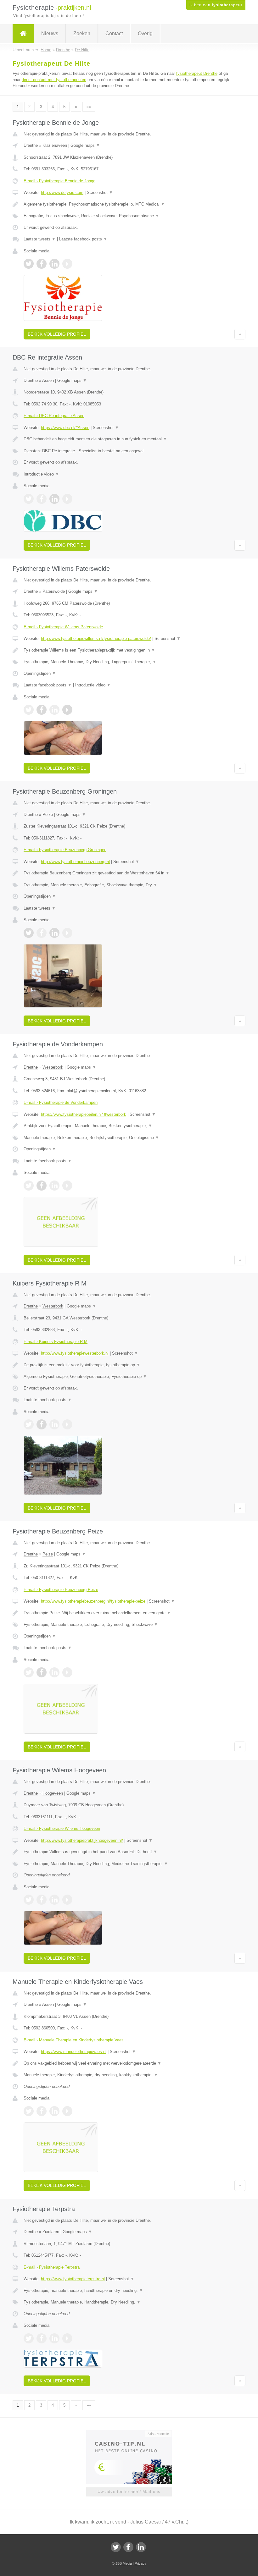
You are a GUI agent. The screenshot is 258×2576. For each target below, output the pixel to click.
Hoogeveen (53, 1793)
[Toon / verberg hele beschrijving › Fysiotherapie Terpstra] (129, 2291)
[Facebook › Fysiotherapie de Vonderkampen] (42, 1186)
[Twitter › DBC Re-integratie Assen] (29, 499)
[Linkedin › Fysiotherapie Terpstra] (54, 2338)
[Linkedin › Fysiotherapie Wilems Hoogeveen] (54, 1900)
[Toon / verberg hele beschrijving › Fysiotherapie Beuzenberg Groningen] (129, 873)
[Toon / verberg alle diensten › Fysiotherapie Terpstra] (129, 2302)
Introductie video (41, 474)
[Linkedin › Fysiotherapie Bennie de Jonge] (54, 264)
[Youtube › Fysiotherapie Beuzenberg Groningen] (67, 933)
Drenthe (31, 145)
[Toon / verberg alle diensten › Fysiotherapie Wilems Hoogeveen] (129, 1864)
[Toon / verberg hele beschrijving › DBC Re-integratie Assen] (129, 439)
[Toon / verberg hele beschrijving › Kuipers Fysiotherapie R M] (129, 1365)
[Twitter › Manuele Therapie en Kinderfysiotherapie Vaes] (29, 2111)
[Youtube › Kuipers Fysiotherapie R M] (67, 1424)
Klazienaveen (55, 145)
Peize (48, 815)
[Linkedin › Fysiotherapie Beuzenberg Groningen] (54, 933)
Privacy (140, 2563)
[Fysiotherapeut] (23, 34)
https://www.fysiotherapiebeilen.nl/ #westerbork (84, 1114)
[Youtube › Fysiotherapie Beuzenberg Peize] (67, 1672)
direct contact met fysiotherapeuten (54, 80)
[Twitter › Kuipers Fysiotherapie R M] (29, 1424)
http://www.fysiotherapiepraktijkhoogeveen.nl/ (82, 1840)
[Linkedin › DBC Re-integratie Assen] (54, 499)
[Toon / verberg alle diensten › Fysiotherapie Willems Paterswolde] (129, 662)
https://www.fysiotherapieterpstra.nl (73, 2279)
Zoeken (82, 33)
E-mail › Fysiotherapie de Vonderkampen (61, 1102)
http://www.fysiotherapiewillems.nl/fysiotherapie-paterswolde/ (96, 638)
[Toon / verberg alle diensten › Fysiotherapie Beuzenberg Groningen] (129, 885)
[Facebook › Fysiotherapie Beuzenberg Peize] (42, 1672)
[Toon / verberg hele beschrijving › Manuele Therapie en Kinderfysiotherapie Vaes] (129, 2063)
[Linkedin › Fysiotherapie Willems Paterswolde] (54, 710)
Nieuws (50, 33)
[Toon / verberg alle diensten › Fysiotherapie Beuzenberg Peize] (129, 1625)
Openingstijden (40, 673)
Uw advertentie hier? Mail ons (129, 2492)
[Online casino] (133, 2433)
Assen (48, 380)
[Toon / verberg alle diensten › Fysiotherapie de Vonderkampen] (129, 1138)
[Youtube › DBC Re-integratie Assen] (67, 499)
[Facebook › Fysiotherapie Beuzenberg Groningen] (42, 933)
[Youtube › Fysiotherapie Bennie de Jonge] (67, 264)
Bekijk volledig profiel (57, 334)
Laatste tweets (40, 239)
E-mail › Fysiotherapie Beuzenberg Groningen (65, 850)
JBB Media (124, 2563)
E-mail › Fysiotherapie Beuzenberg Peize (61, 1590)
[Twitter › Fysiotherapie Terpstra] (29, 2338)
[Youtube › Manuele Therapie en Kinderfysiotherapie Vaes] (67, 2111)
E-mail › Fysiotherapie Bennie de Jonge (59, 181)
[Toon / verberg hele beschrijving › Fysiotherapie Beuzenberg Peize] (129, 1613)
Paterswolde (54, 591)
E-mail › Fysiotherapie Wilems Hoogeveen (62, 1828)
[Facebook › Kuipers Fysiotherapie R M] (42, 1424)
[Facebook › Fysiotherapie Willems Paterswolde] (42, 710)
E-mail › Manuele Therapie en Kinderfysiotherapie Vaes (74, 2040)
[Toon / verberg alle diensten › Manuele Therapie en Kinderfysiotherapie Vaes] (129, 2075)
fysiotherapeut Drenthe (197, 73)
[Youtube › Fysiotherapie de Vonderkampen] (67, 1186)
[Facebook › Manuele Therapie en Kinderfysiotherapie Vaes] (42, 2111)
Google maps (85, 145)
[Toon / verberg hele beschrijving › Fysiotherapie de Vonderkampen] (129, 1126)
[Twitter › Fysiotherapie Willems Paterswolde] (29, 710)
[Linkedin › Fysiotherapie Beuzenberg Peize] (54, 1672)
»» (89, 107)
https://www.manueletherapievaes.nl (74, 2052)
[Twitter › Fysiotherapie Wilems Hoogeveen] (29, 1900)
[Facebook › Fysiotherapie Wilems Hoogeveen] (42, 1900)
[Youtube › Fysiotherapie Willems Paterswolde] (67, 710)
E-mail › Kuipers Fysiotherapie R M (56, 1342)
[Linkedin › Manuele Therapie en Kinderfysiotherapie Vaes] (54, 2111)
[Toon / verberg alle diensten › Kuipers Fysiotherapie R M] (129, 1377)
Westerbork (53, 1067)
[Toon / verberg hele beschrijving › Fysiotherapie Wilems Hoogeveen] (129, 1852)
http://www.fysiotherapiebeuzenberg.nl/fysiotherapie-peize (93, 1601)
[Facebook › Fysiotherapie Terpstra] (42, 2338)
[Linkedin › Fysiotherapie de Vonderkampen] (54, 1186)
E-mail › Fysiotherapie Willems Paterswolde (63, 627)
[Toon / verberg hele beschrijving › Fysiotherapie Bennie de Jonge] (129, 204)
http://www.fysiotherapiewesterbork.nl (75, 1353)
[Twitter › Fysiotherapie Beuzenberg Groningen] (29, 933)
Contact (114, 33)
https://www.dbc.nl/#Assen (65, 428)
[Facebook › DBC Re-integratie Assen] (42, 499)
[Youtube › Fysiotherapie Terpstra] (67, 2338)
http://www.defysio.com (62, 193)
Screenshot (100, 193)
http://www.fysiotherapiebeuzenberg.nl (75, 862)
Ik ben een (216, 5)
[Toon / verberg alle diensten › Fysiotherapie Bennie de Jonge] (129, 216)
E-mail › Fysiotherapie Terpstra (52, 2267)
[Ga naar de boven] (240, 334)
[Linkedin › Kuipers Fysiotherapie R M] (54, 1424)
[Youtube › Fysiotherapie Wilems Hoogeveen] (67, 1900)
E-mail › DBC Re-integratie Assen (54, 416)
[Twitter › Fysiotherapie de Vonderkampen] (29, 1186)
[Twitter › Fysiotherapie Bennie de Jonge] (29, 264)
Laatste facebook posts (83, 239)
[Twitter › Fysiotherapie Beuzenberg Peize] (29, 1672)
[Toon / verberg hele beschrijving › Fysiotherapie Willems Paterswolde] (129, 650)
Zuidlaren (51, 2232)
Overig (145, 33)
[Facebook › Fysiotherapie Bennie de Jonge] (42, 264)
